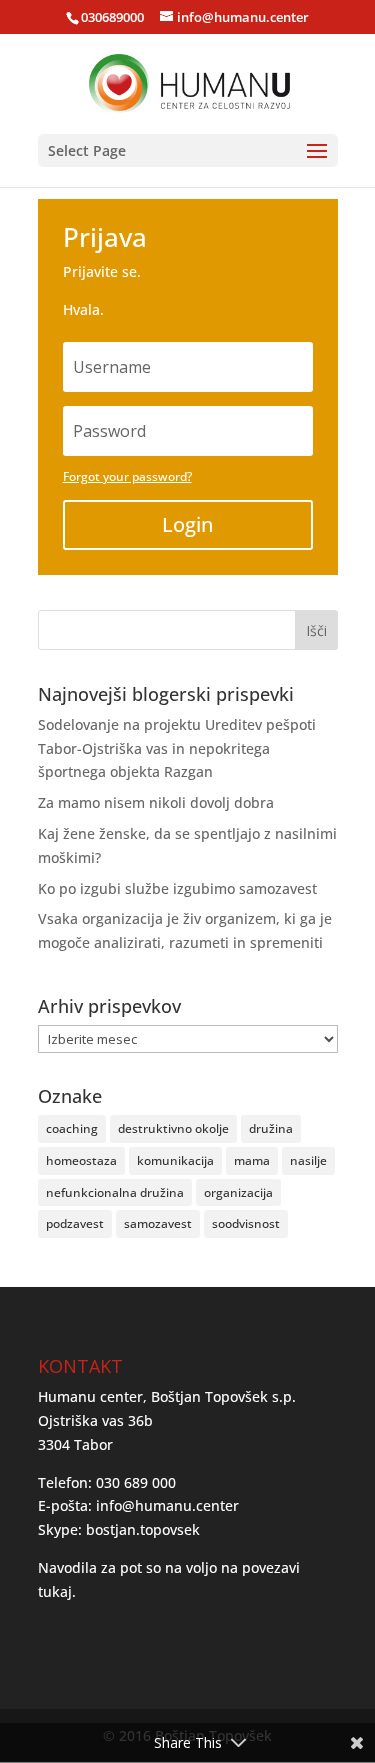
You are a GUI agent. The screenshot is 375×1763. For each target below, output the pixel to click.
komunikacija (175, 1160)
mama (252, 1160)
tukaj (55, 1591)
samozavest (158, 1223)
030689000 (112, 17)
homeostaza (81, 1160)
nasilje (308, 1160)
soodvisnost (246, 1223)
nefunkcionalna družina (115, 1192)
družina (271, 1128)
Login (187, 524)
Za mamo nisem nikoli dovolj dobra (156, 802)
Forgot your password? (127, 476)
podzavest (75, 1223)
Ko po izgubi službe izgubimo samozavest (177, 888)
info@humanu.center (167, 1505)
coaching (72, 1128)
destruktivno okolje (173, 1128)
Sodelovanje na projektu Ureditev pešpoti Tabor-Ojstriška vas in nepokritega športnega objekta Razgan (177, 748)
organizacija (238, 1192)
